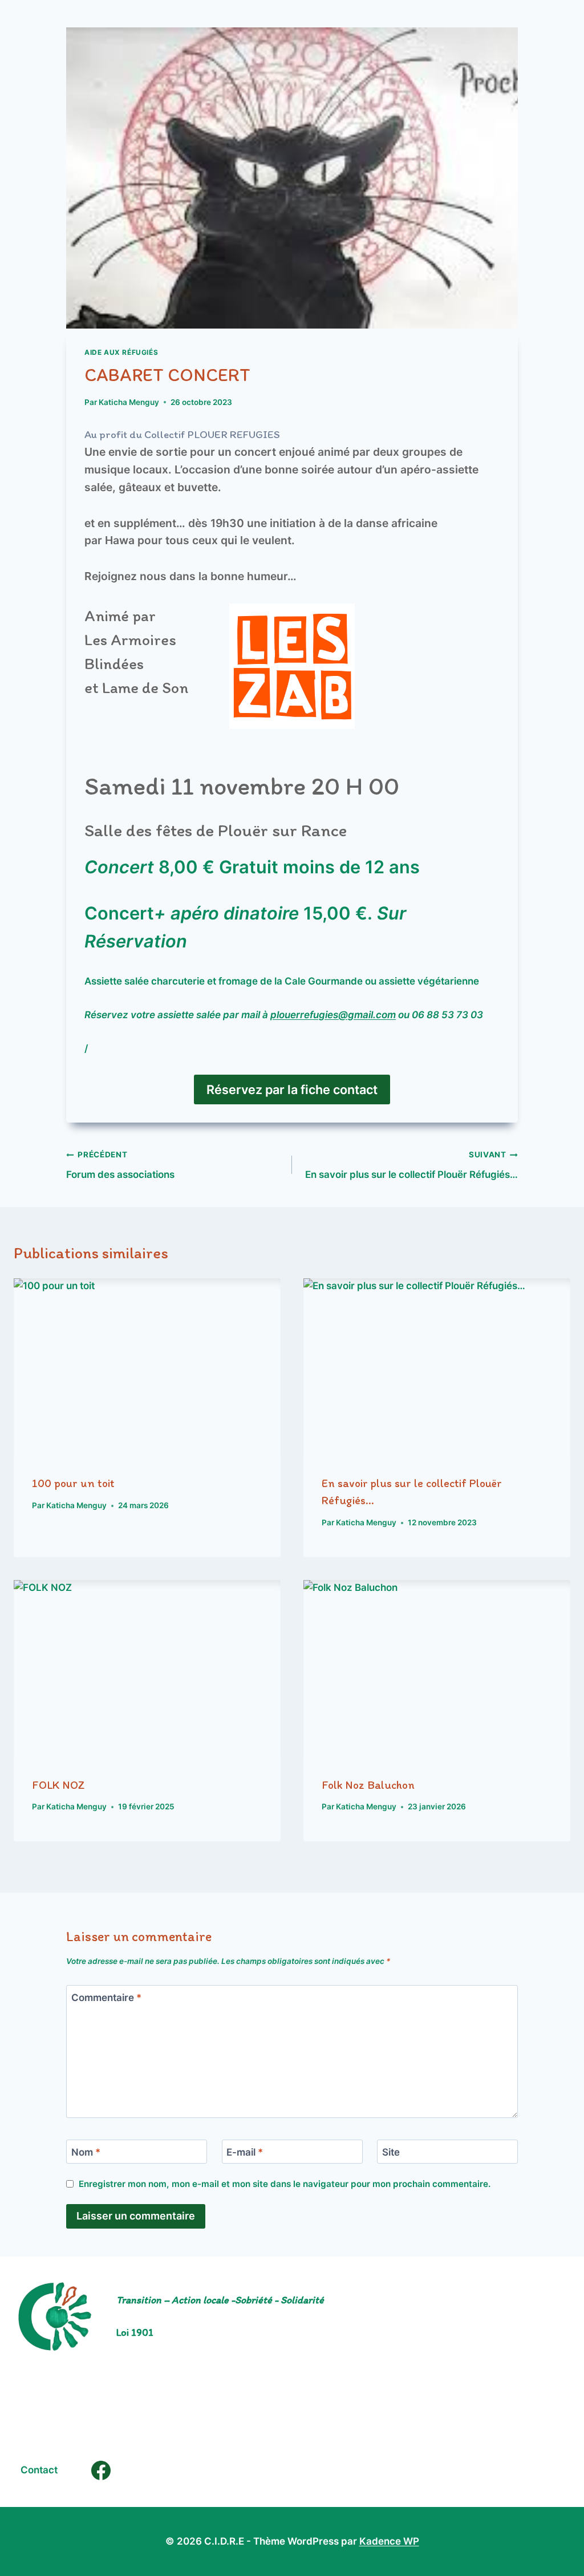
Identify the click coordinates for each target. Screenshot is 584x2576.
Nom (86, 2152)
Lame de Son (145, 687)
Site (391, 2152)
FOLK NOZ (58, 1785)
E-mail (245, 2152)
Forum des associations (120, 1165)
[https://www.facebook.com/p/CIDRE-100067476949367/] (101, 2470)
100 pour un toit (73, 1483)
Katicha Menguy (129, 402)
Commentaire (106, 1998)
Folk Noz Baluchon (368, 1785)
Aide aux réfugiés (121, 352)
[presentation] (147, 1367)
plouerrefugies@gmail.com (333, 1015)
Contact (39, 2470)
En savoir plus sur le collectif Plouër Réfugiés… (411, 1165)
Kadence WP (389, 2541)
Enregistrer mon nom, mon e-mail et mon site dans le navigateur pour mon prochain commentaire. (285, 2184)
